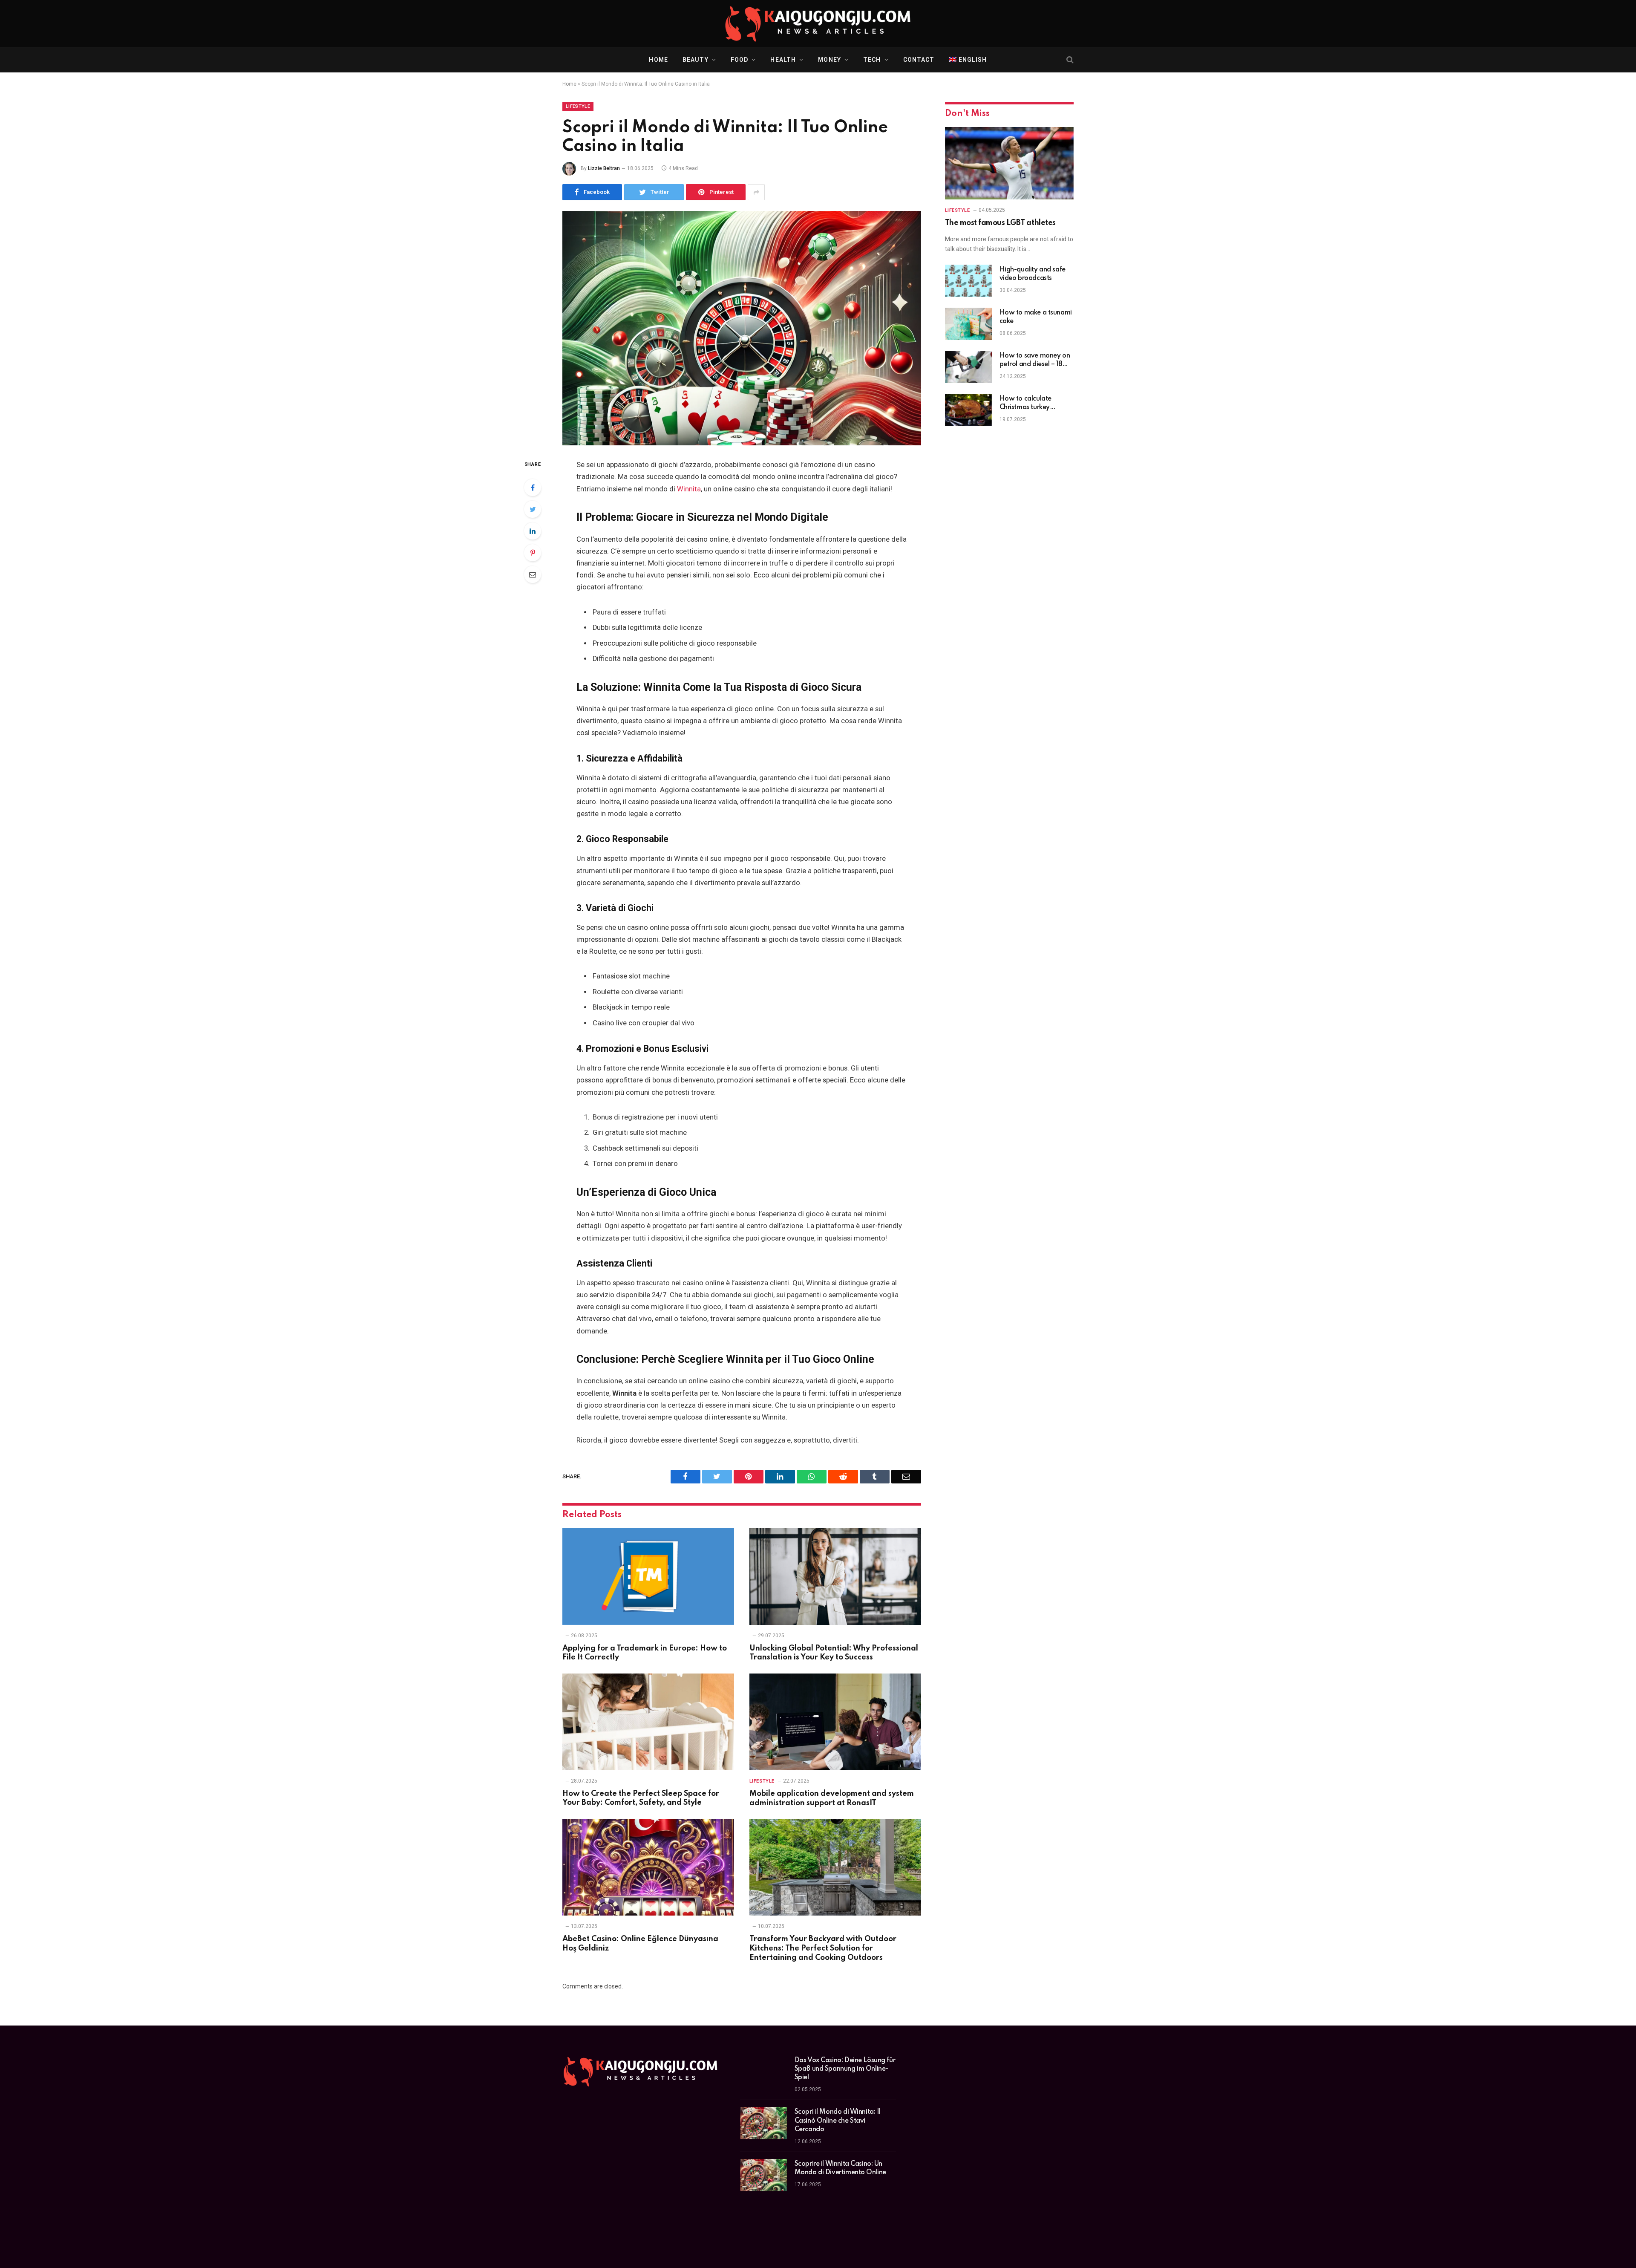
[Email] (533, 574)
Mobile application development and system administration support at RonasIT (832, 1798)
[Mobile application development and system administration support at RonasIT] (835, 1722)
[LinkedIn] (533, 531)
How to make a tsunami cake (1036, 317)
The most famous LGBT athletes (1000, 223)
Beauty (696, 60)
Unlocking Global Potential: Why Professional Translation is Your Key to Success (834, 1653)
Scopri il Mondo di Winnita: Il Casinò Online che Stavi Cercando (838, 2121)
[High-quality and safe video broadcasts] (968, 281)
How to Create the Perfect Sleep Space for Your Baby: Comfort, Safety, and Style (641, 1798)
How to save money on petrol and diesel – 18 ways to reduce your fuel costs (1035, 361)
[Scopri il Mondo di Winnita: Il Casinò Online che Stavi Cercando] (763, 2123)
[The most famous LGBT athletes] (1009, 163)
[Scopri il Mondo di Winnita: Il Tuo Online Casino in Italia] (742, 328)
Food (739, 60)
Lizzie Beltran (604, 168)
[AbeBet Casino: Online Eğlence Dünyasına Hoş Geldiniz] (648, 1868)
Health (783, 60)
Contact (919, 60)
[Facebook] (533, 488)
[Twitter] (533, 509)
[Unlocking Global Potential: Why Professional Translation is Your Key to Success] (835, 1577)
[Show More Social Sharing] (756, 192)
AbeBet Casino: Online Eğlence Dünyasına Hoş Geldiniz (640, 1944)
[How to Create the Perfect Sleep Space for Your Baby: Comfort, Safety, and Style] (648, 1722)
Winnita (689, 489)
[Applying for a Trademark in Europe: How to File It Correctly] (648, 1577)
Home (658, 60)
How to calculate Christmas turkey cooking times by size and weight (1031, 404)
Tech (872, 60)
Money (830, 60)
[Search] (1069, 60)
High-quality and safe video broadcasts (1033, 274)
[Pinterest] (533, 553)
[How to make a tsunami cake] (968, 324)
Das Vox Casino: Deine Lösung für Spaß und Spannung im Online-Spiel (845, 2069)
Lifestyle (578, 106)
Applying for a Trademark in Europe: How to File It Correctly (645, 1653)
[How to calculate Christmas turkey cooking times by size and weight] (968, 410)
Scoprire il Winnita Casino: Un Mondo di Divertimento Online (840, 2168)
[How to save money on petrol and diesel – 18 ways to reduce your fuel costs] (968, 367)
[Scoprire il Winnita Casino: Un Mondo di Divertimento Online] (763, 2175)
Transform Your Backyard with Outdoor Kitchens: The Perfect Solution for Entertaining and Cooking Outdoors (823, 1948)
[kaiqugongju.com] (818, 23)
